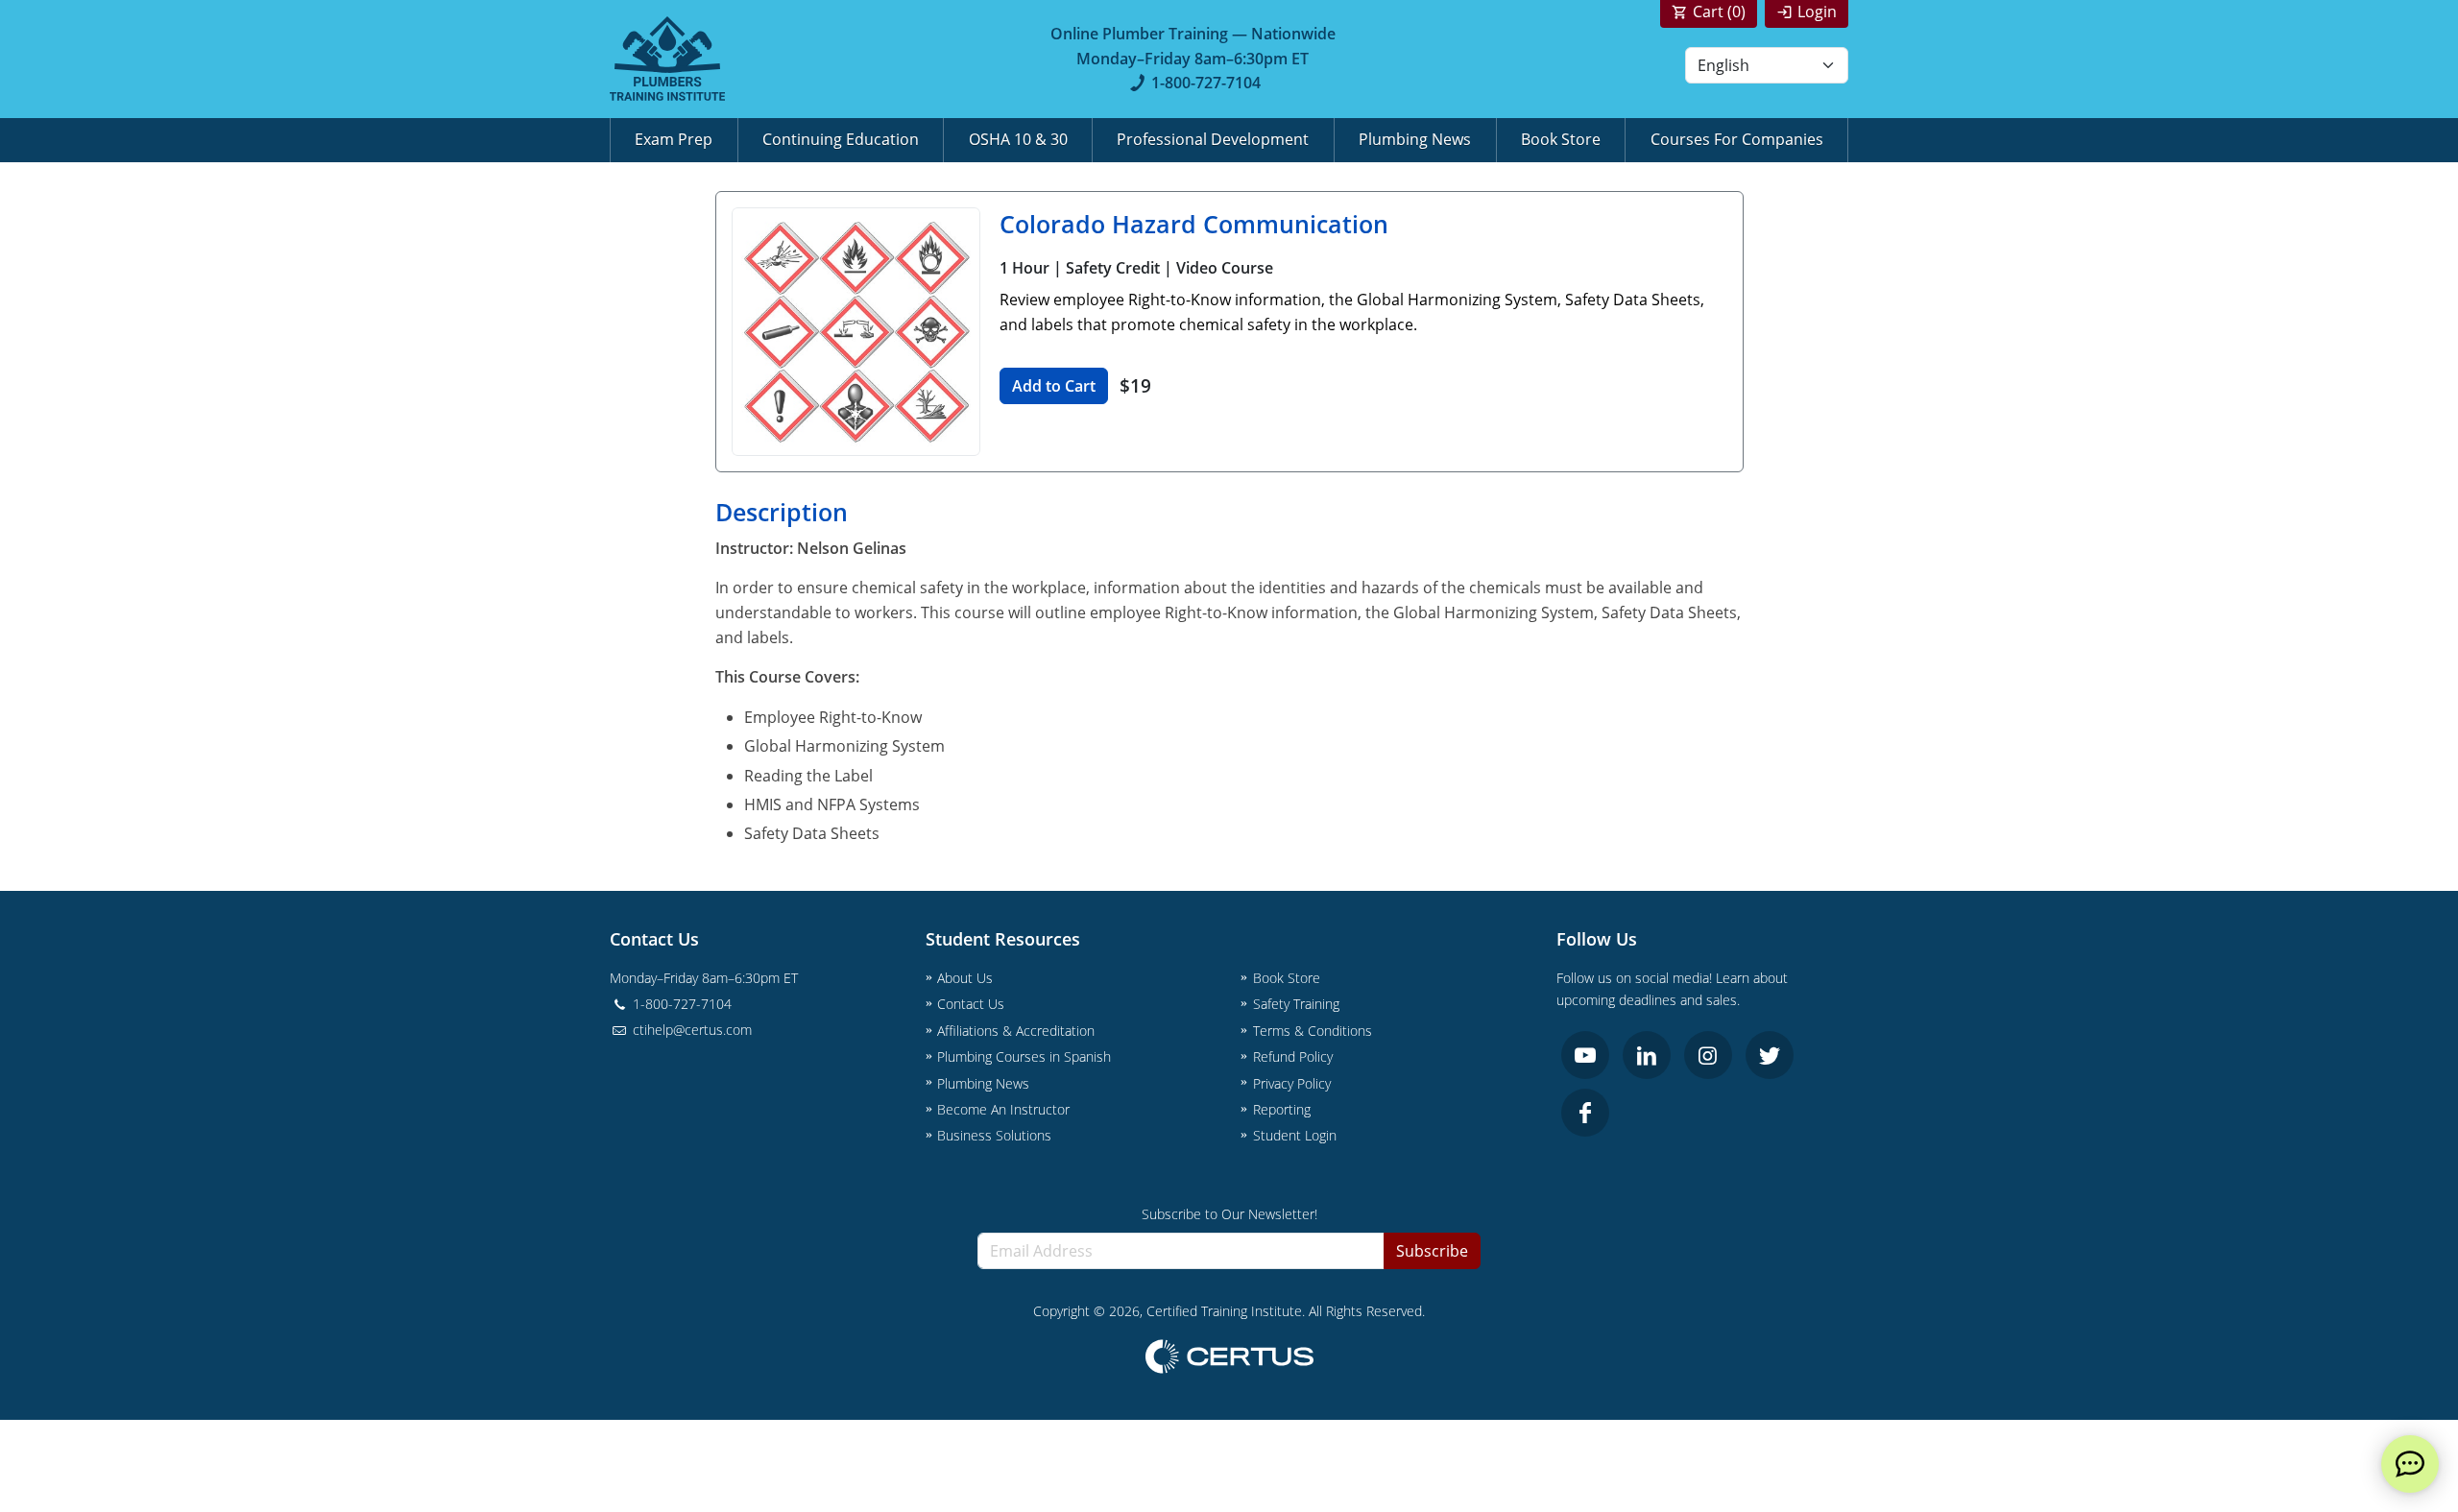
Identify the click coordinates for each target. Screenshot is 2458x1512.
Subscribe (1432, 1251)
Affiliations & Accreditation (1016, 1031)
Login (1817, 12)
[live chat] (2410, 1464)
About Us (965, 978)
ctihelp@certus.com (690, 1030)
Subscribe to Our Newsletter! (1229, 1214)
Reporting (1282, 1109)
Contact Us (971, 1004)
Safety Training (1296, 1004)
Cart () (1719, 12)
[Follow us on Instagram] (1708, 1055)
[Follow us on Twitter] (1770, 1055)
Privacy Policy (1292, 1083)
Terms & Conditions (1313, 1031)
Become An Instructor (1003, 1109)
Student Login (1295, 1135)
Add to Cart (1054, 386)
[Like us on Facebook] (1585, 1113)
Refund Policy (1293, 1056)
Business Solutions (994, 1135)
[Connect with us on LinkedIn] (1647, 1055)
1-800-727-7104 (1206, 83)
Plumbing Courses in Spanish (1024, 1056)
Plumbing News (1415, 139)
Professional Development (1213, 139)
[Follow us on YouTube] (1585, 1055)
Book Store (1561, 139)
